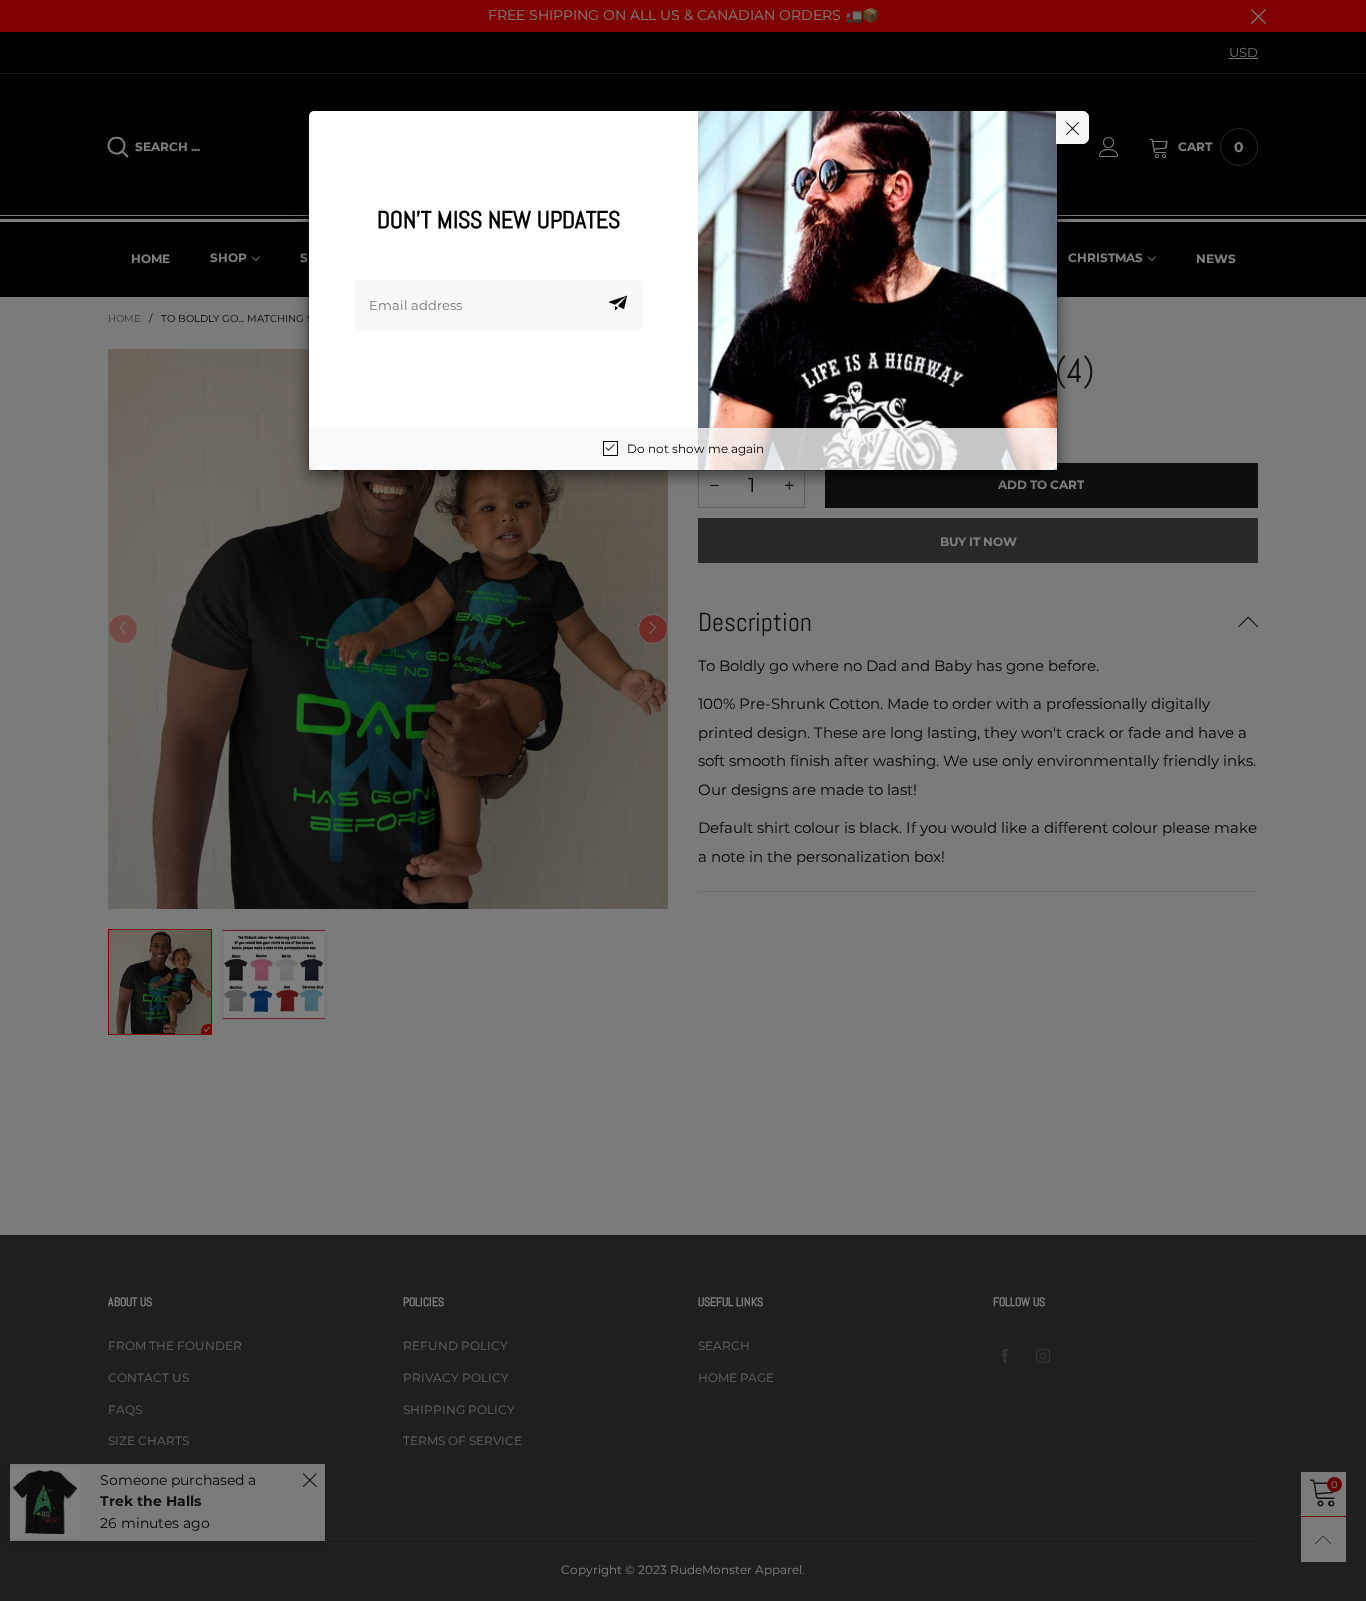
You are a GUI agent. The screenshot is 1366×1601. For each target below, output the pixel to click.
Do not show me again (695, 448)
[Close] (1072, 127)
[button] (618, 305)
